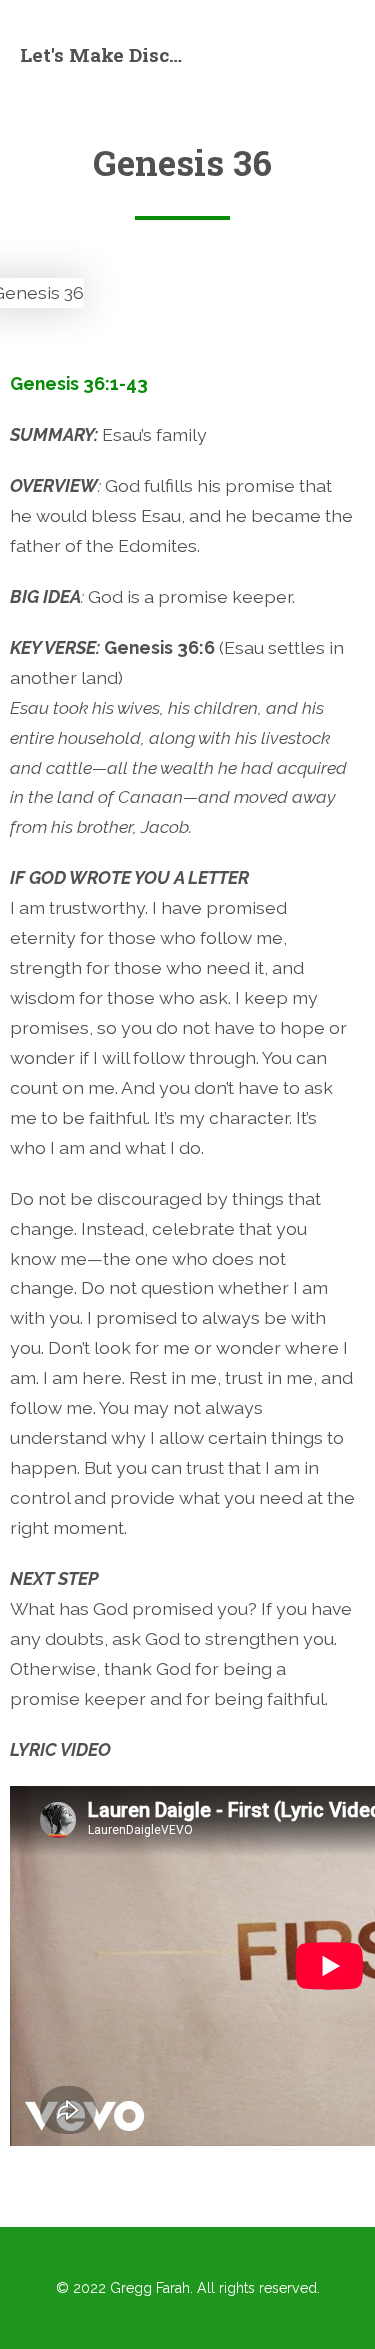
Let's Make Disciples (104, 54)
